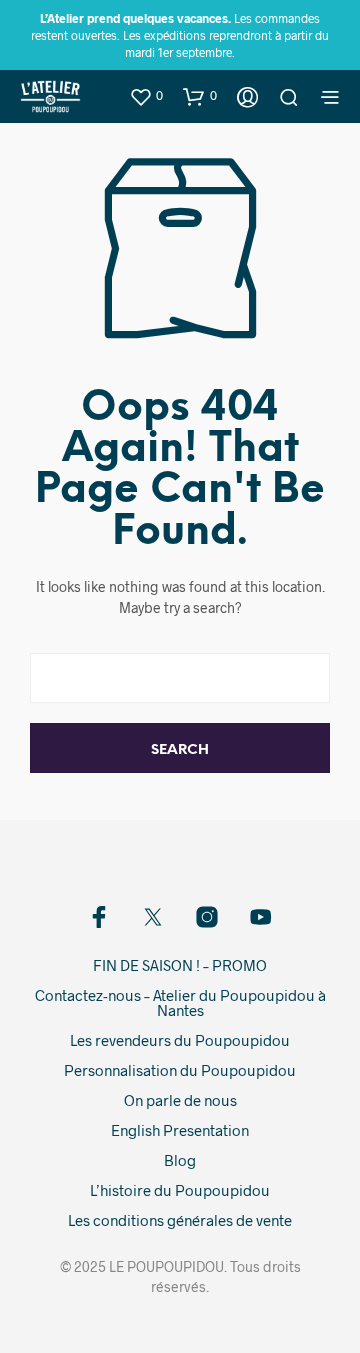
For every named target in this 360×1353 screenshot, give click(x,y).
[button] (146, 96)
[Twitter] (153, 917)
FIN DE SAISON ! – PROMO (180, 965)
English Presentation (180, 1130)
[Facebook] (99, 917)
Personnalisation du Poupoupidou (180, 1070)
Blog (180, 1160)
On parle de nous (180, 1100)
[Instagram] (207, 917)
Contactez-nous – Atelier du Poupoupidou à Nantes (180, 1002)
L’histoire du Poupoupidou (180, 1190)
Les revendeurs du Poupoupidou (180, 1040)
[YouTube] (261, 917)
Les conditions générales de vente (180, 1220)
